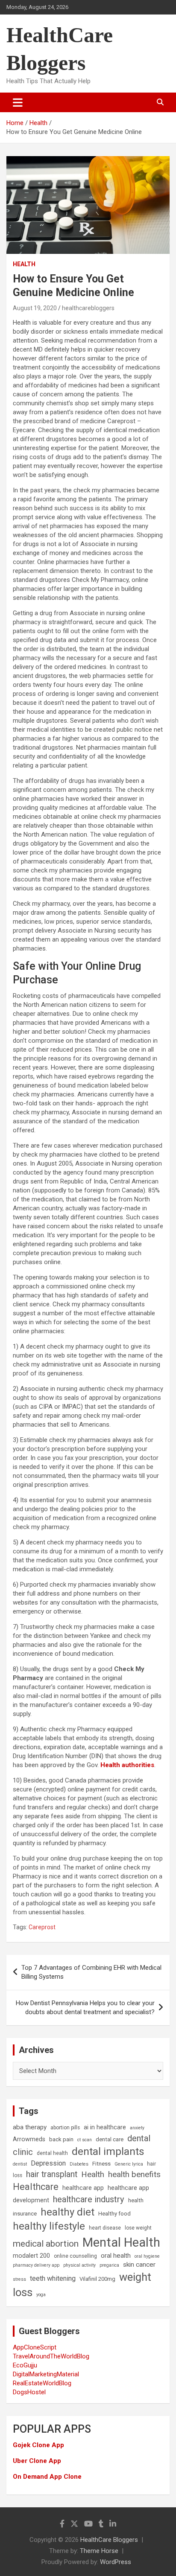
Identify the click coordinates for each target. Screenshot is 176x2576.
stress (19, 2279)
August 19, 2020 (35, 308)
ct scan (85, 2140)
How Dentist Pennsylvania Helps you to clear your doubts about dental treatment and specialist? (85, 2008)
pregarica (109, 2265)
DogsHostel (29, 2392)
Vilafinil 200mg (97, 2279)
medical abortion (46, 2244)
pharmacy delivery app (36, 2265)
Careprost (42, 1927)
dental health (52, 2153)
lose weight (138, 2228)
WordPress (116, 2562)
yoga (41, 2295)
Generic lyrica (129, 2164)
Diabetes (79, 2164)
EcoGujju (25, 2365)
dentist (20, 2164)
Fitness (101, 2164)
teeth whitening (53, 2278)
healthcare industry (89, 2199)
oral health (116, 2256)
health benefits (134, 2174)
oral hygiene (147, 2256)
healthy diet (67, 2212)
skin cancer (139, 2265)
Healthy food (114, 2214)
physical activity (79, 2265)
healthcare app (83, 2188)
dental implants (108, 2151)
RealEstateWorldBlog (42, 2383)
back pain (61, 2139)
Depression (48, 2163)
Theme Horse (99, 2551)
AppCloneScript (35, 2347)
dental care (110, 2139)
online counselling (75, 2256)
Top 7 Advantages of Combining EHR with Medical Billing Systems (91, 1972)
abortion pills (65, 2128)
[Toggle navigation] (18, 102)
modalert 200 (31, 2256)
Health (24, 264)
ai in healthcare (105, 2127)
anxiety (137, 2128)
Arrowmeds (29, 2139)
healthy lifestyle (49, 2226)
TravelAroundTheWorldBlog (51, 2356)
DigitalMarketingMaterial (46, 2374)
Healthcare (36, 2187)
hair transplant (52, 2174)
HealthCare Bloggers (109, 2540)
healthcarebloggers (88, 308)
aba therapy (30, 2127)
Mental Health (121, 2242)
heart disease (105, 2228)
